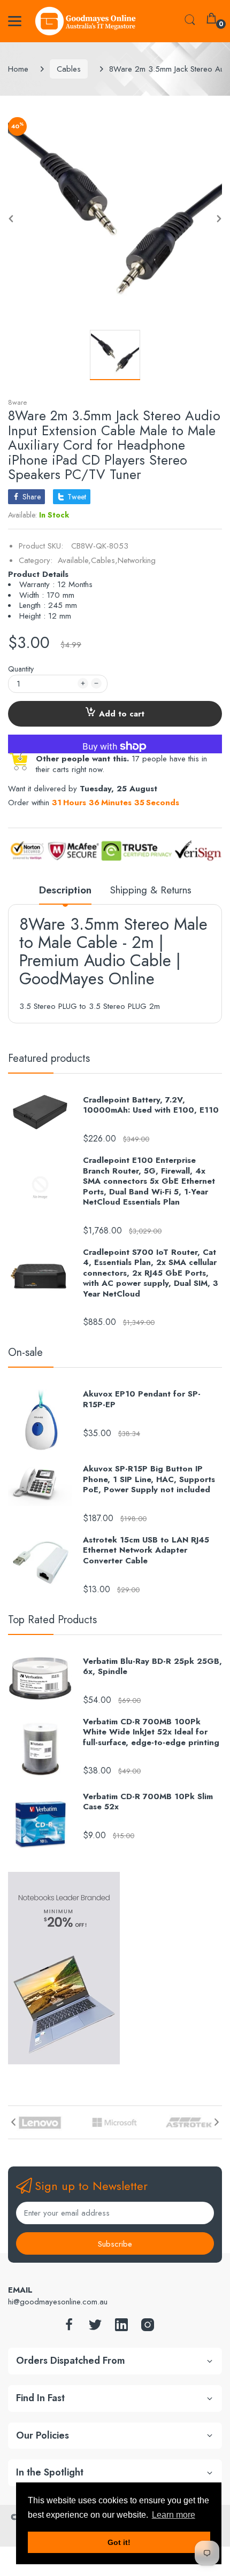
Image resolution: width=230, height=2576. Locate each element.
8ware (17, 402)
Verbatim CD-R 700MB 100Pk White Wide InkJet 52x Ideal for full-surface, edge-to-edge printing (151, 1733)
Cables (69, 69)
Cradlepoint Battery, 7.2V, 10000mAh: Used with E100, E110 (151, 1105)
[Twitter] (95, 2328)
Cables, (104, 560)
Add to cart (122, 714)
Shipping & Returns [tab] (151, 890)
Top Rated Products (52, 1620)
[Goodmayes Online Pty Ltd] (86, 21)
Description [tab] (65, 890)
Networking (137, 560)
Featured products (49, 1058)
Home (18, 69)
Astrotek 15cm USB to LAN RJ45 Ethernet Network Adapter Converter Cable (146, 1551)
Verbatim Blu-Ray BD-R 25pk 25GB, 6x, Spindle (152, 1667)
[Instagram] (148, 2328)
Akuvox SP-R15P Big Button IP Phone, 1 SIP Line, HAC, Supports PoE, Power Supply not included (149, 1480)
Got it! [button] (119, 2542)
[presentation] (13, 2122)
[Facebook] (69, 2328)
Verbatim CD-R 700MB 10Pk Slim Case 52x (148, 1802)
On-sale (25, 1352)
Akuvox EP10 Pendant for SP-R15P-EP (142, 1399)
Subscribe (115, 2244)
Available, (74, 560)
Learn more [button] (174, 2515)
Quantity (21, 669)
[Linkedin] (121, 2328)
